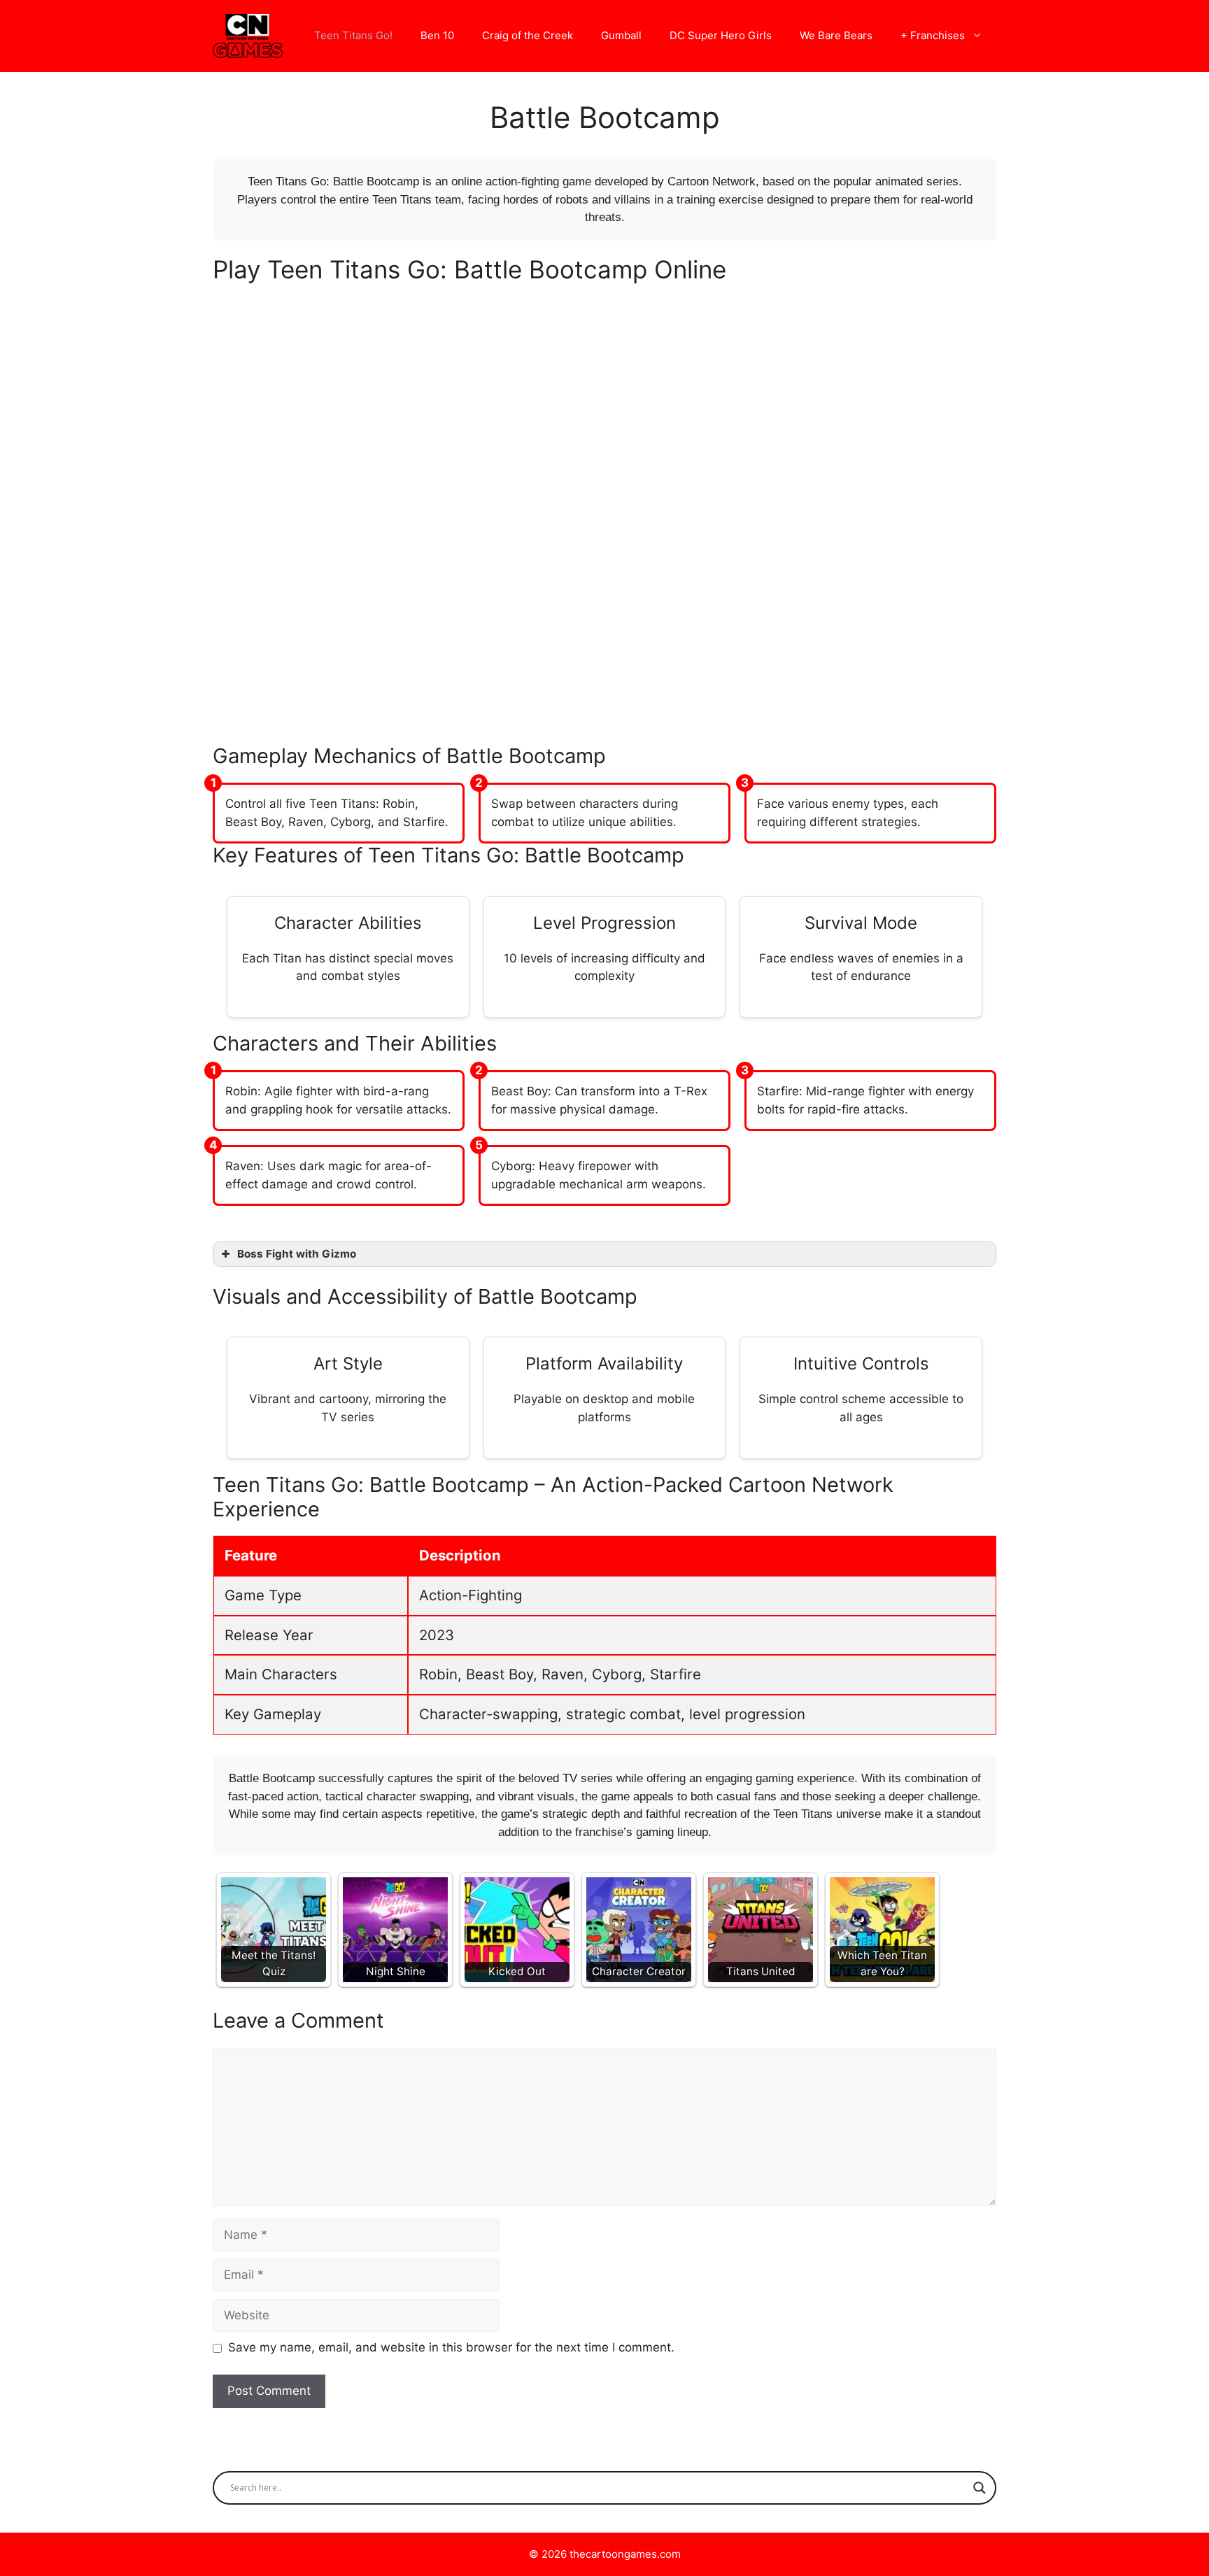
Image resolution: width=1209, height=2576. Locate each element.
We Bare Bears (836, 35)
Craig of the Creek (528, 35)
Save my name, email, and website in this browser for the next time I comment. (451, 2347)
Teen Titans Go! (353, 35)
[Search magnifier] (980, 2488)
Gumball (621, 35)
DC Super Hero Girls (721, 35)
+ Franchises (933, 35)
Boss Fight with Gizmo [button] (297, 1254)
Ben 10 (437, 35)
